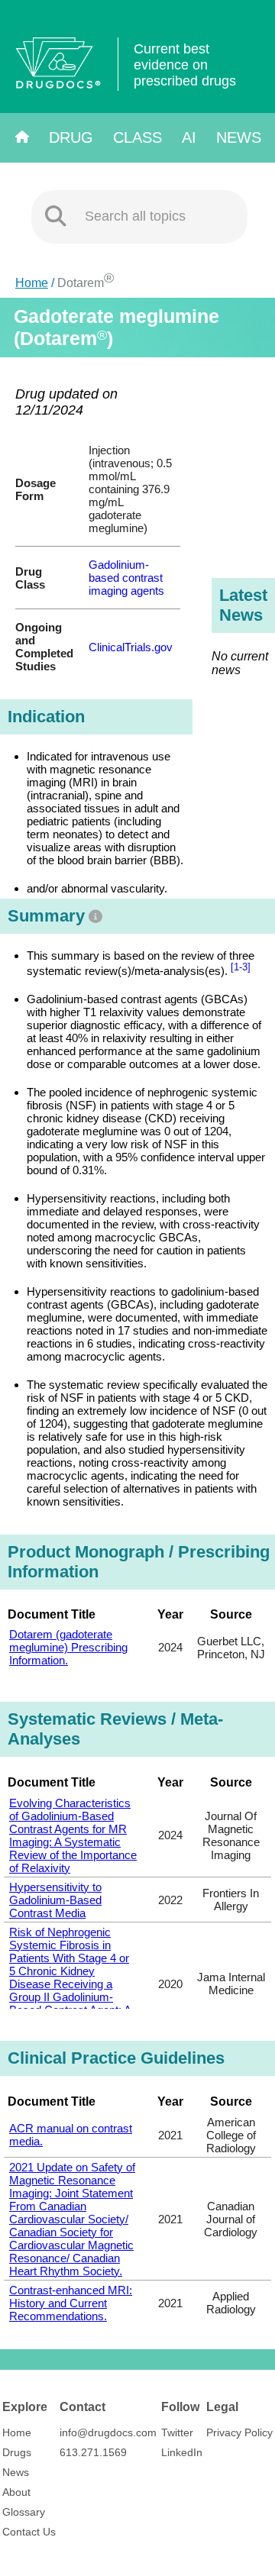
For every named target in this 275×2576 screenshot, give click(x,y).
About (16, 2492)
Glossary (24, 2512)
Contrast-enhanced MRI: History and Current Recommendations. (71, 2303)
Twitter (177, 2432)
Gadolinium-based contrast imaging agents (126, 578)
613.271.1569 (93, 2452)
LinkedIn (182, 2452)
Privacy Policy (239, 2432)
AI (189, 137)
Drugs (17, 2452)
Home (32, 283)
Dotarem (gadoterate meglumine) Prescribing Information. (68, 1647)
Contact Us (29, 2532)
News (239, 137)
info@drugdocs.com (108, 2432)
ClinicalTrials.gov (131, 647)
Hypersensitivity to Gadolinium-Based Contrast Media (55, 1900)
